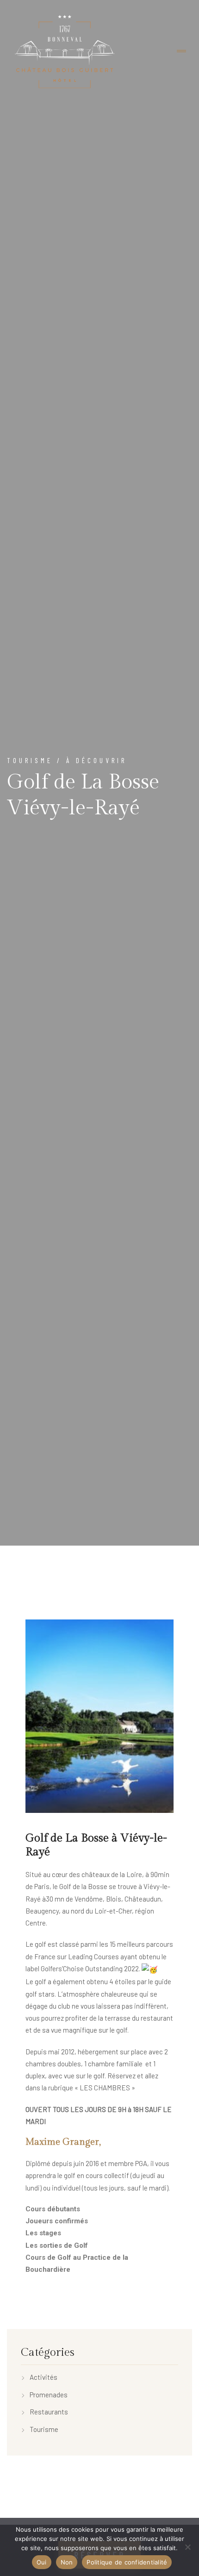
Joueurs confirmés (57, 2221)
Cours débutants (53, 2209)
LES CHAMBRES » (107, 2088)
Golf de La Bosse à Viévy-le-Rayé (96, 1845)
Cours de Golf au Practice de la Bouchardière (77, 2263)
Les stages (43, 2233)
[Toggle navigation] (181, 51)
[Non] (187, 2547)
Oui (42, 2562)
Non (67, 2562)
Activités (44, 2377)
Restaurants (49, 2412)
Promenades (49, 2395)
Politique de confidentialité (127, 2562)
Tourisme (44, 2429)
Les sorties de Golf (57, 2245)
